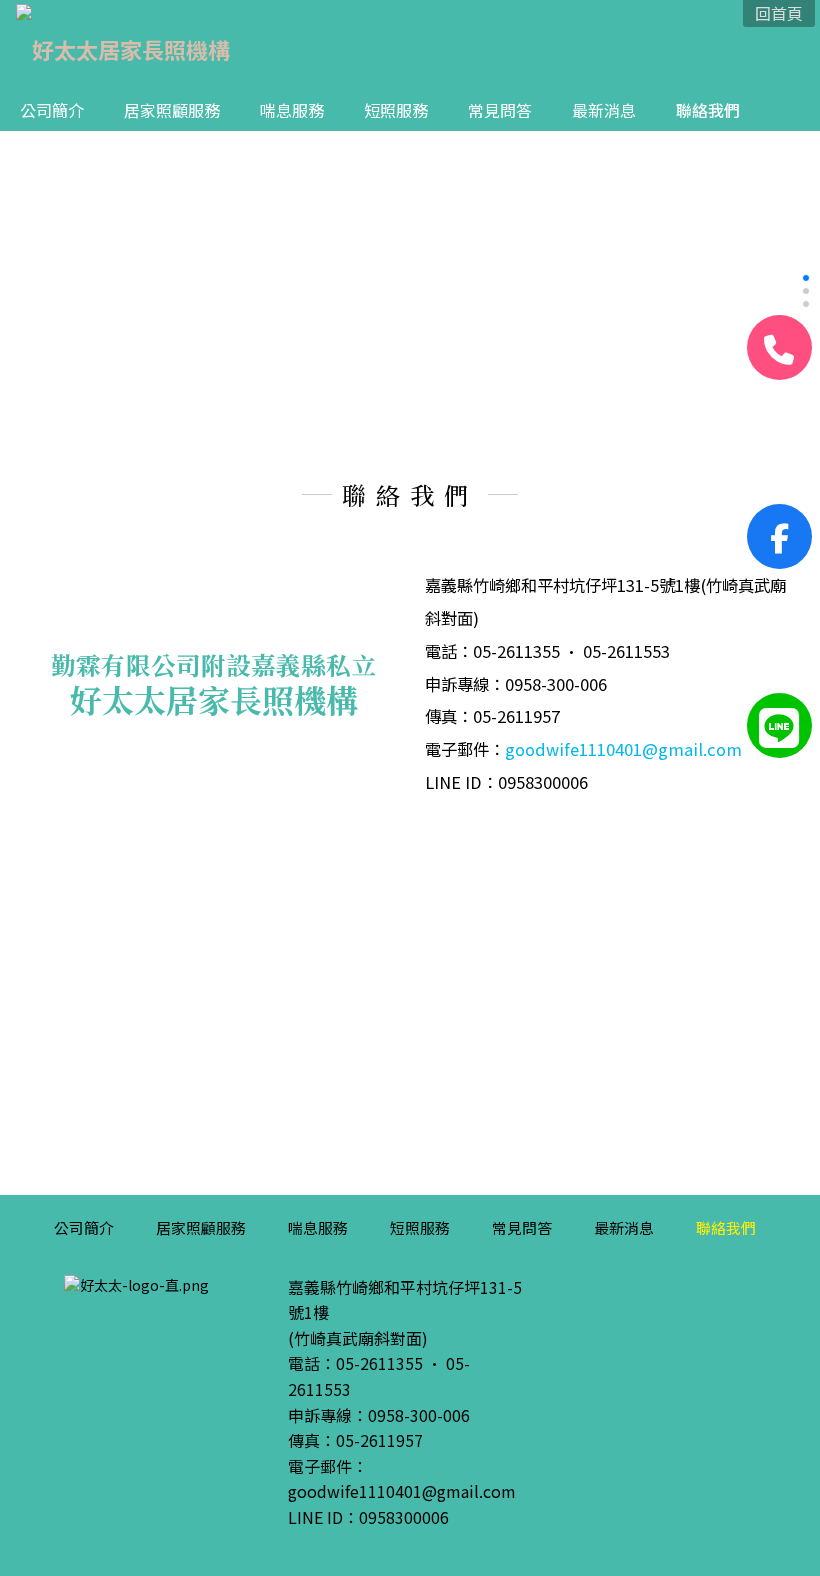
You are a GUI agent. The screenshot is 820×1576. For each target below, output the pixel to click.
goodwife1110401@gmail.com (623, 749)
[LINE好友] (779, 725)
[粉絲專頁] (779, 536)
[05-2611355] (779, 347)
